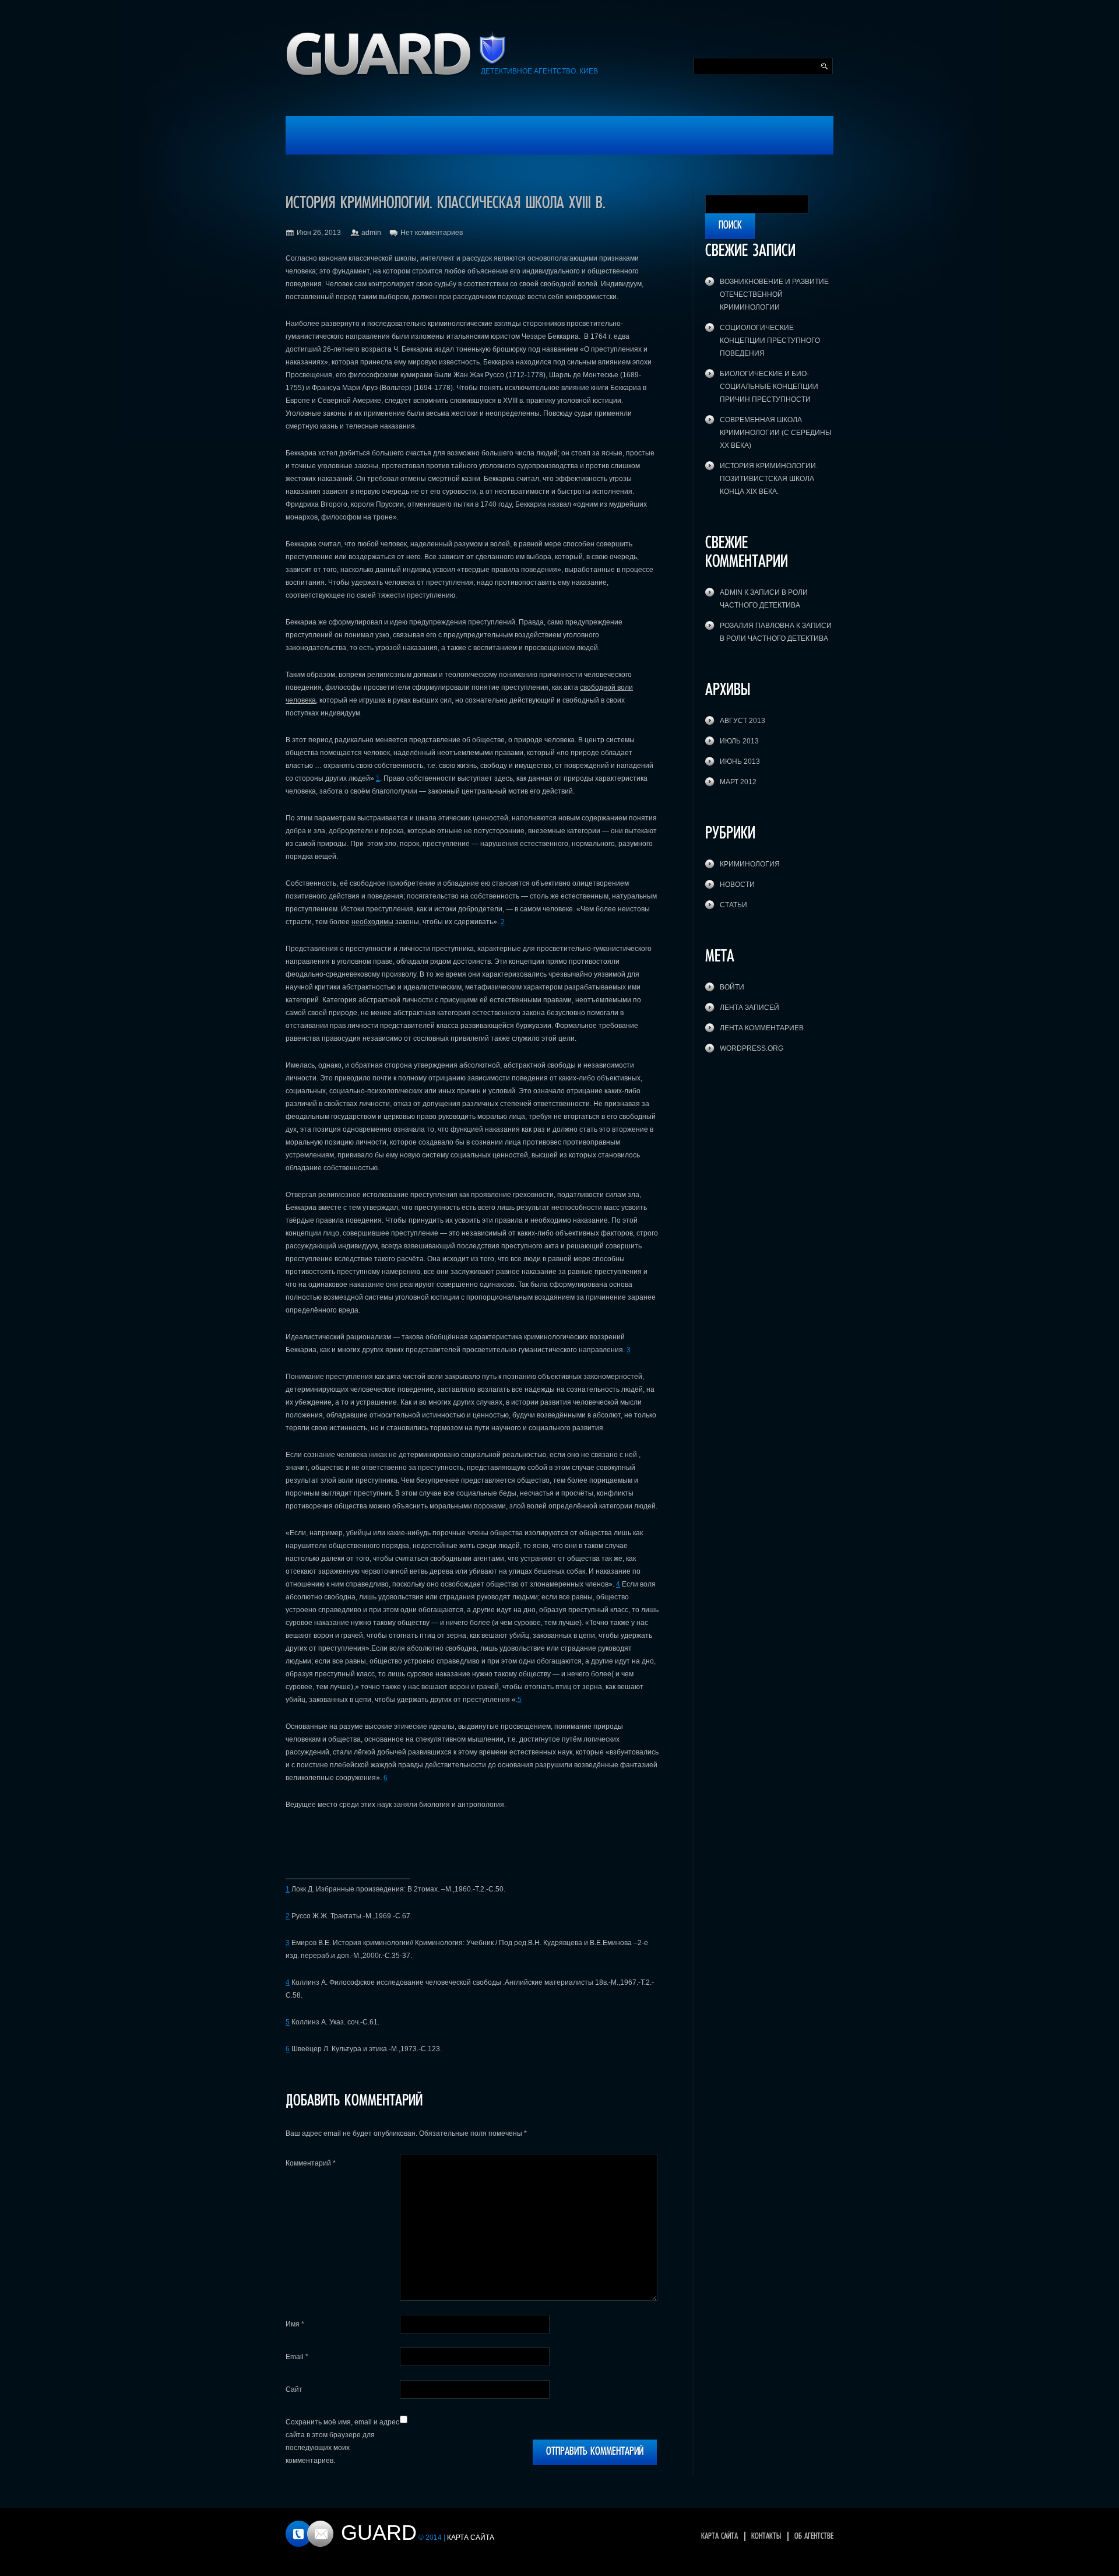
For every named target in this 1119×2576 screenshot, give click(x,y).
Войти (732, 987)
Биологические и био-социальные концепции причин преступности (769, 387)
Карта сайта (719, 2536)
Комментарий (311, 2163)
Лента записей (749, 1008)
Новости (737, 885)
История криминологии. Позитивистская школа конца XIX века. (769, 479)
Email (297, 2357)
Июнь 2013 (740, 761)
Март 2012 (738, 782)
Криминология (750, 864)
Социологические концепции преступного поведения (770, 341)
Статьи (733, 905)
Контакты (766, 2536)
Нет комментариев (432, 233)
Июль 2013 (739, 741)
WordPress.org (752, 1048)
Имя (295, 2324)
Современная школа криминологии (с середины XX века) (776, 433)
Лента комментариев (762, 1028)
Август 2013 (743, 721)
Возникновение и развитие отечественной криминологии (774, 294)
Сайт (294, 2389)
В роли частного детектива (774, 638)
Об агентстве (814, 2536)
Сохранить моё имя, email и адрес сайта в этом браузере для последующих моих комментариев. (342, 2441)
